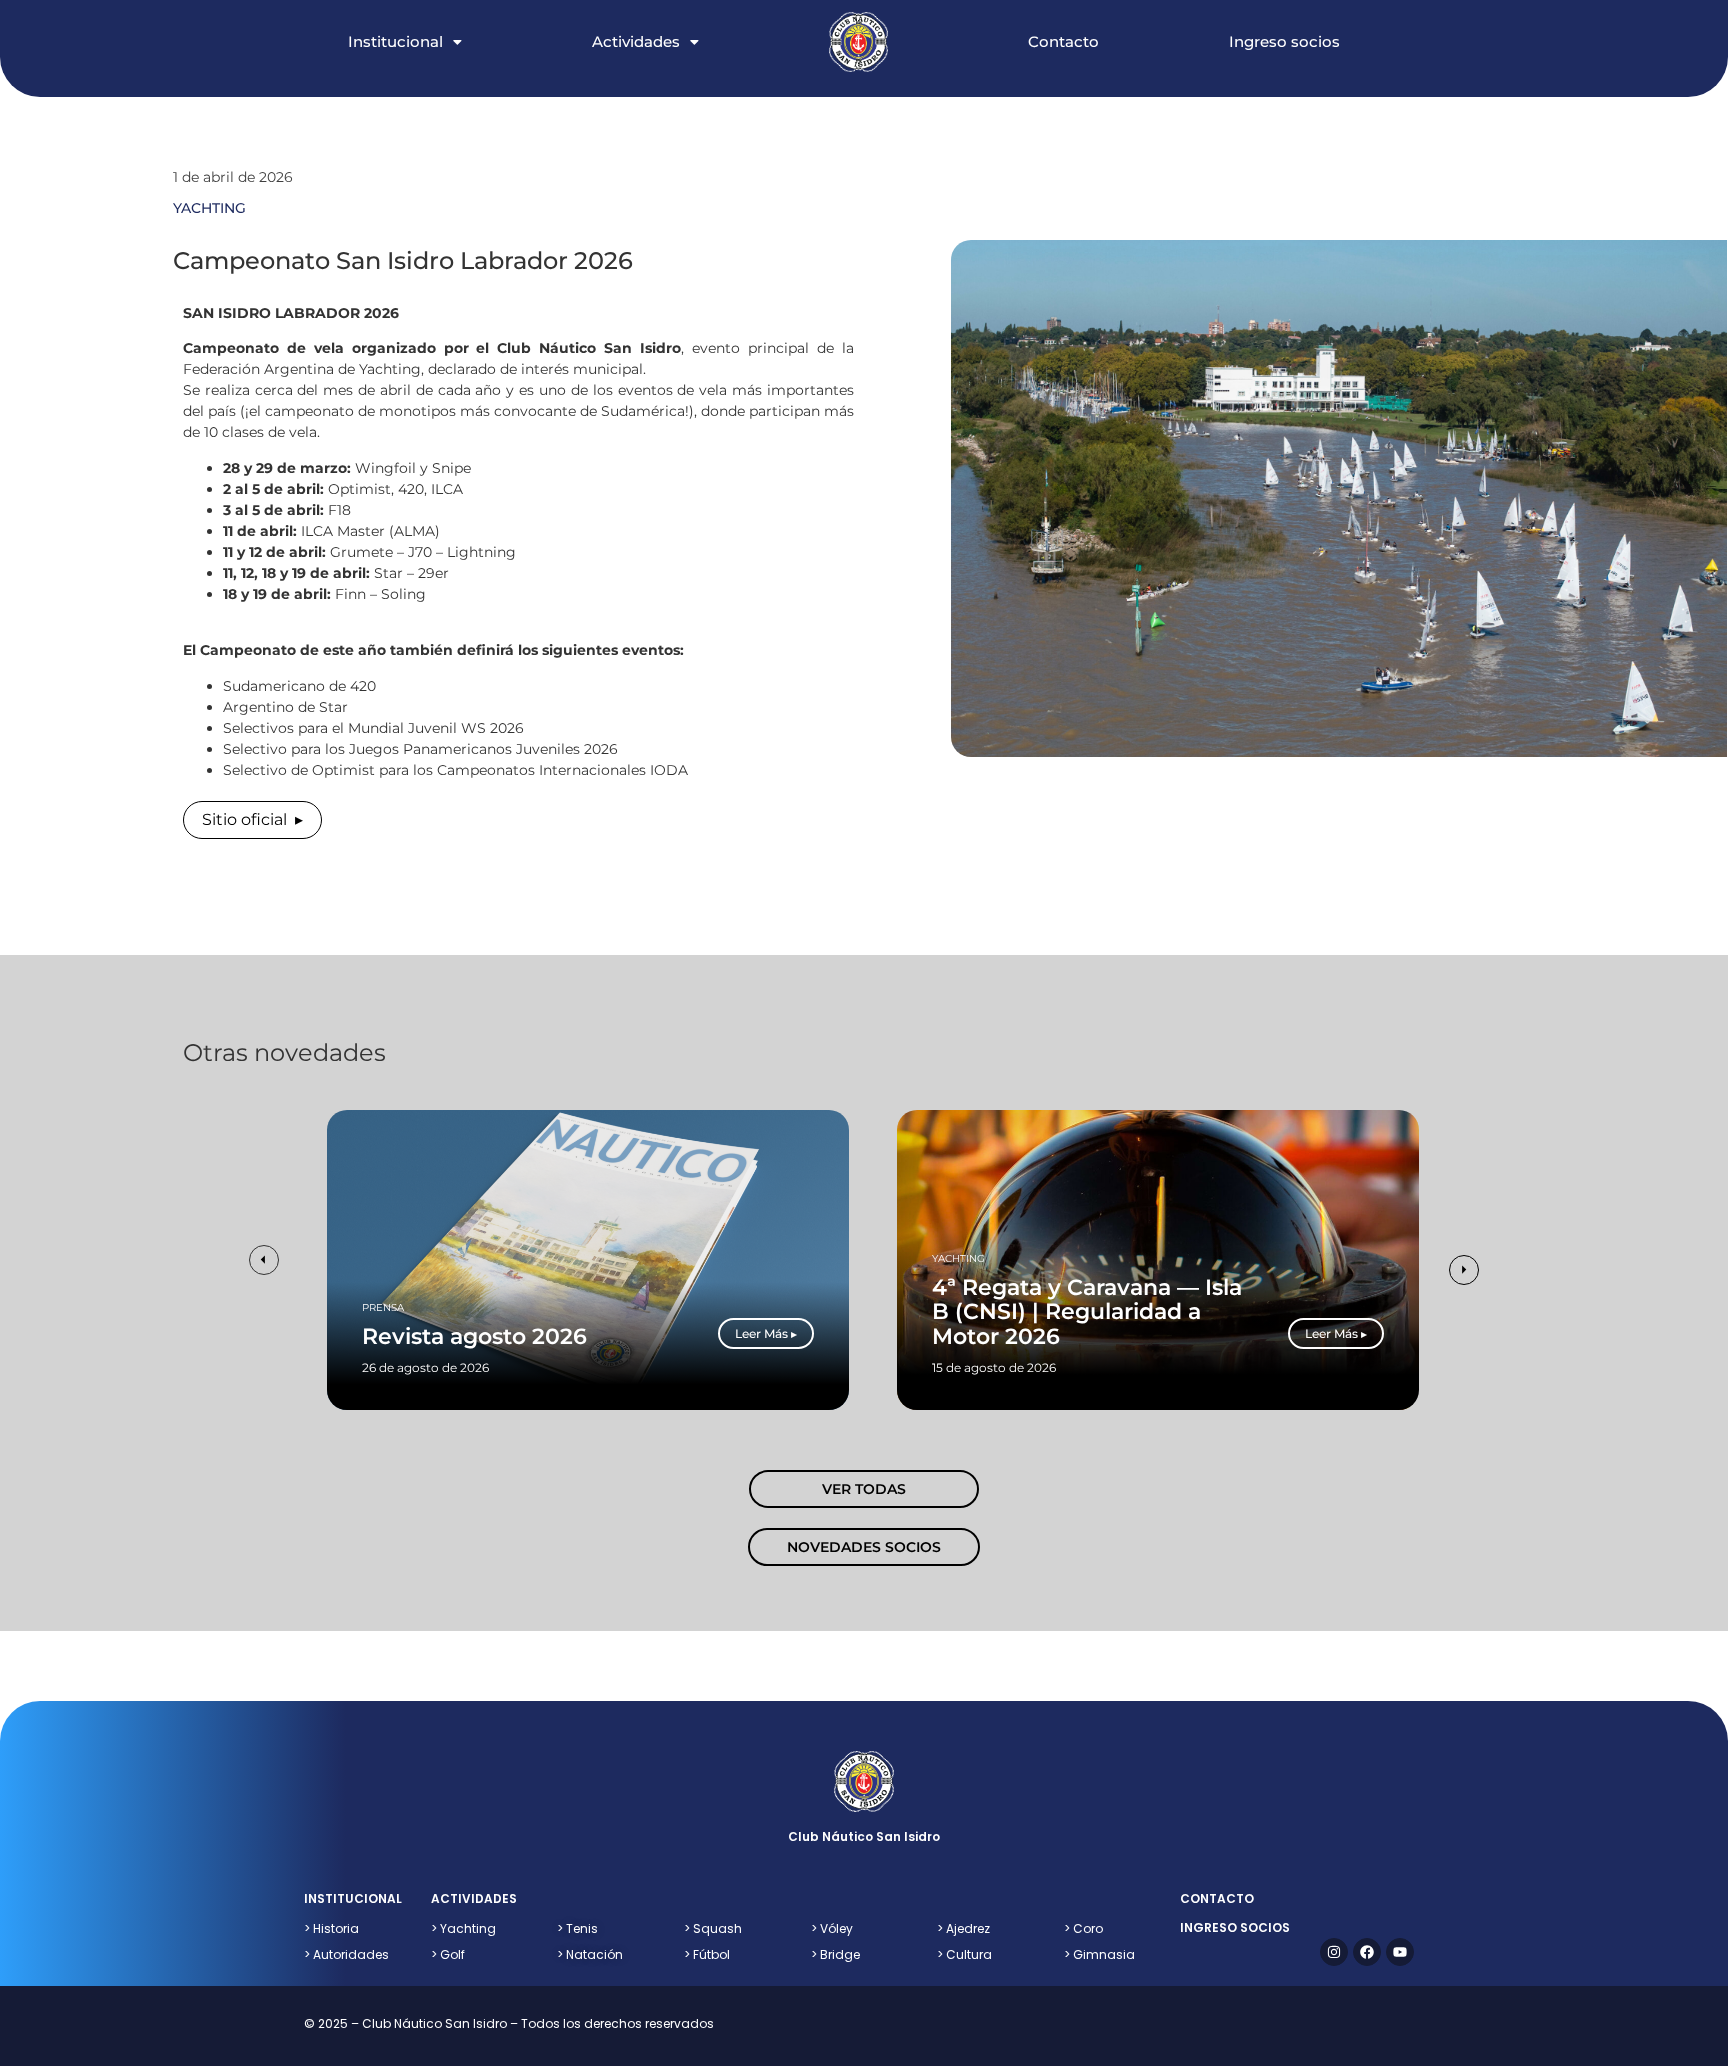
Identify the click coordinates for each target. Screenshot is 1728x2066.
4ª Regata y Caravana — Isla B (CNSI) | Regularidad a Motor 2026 (1087, 1312)
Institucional (395, 41)
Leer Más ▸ (766, 1333)
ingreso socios (1235, 1927)
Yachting (958, 1258)
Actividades (636, 41)
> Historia (331, 1928)
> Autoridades (346, 1954)
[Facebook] (1367, 1952)
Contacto (1063, 41)
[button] (425, 21)
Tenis (577, 1928)
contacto (1217, 1898)
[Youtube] (1400, 1952)
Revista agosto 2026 (474, 1337)
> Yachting (463, 1928)
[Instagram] (1334, 1952)
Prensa (383, 1307)
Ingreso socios (1284, 41)
